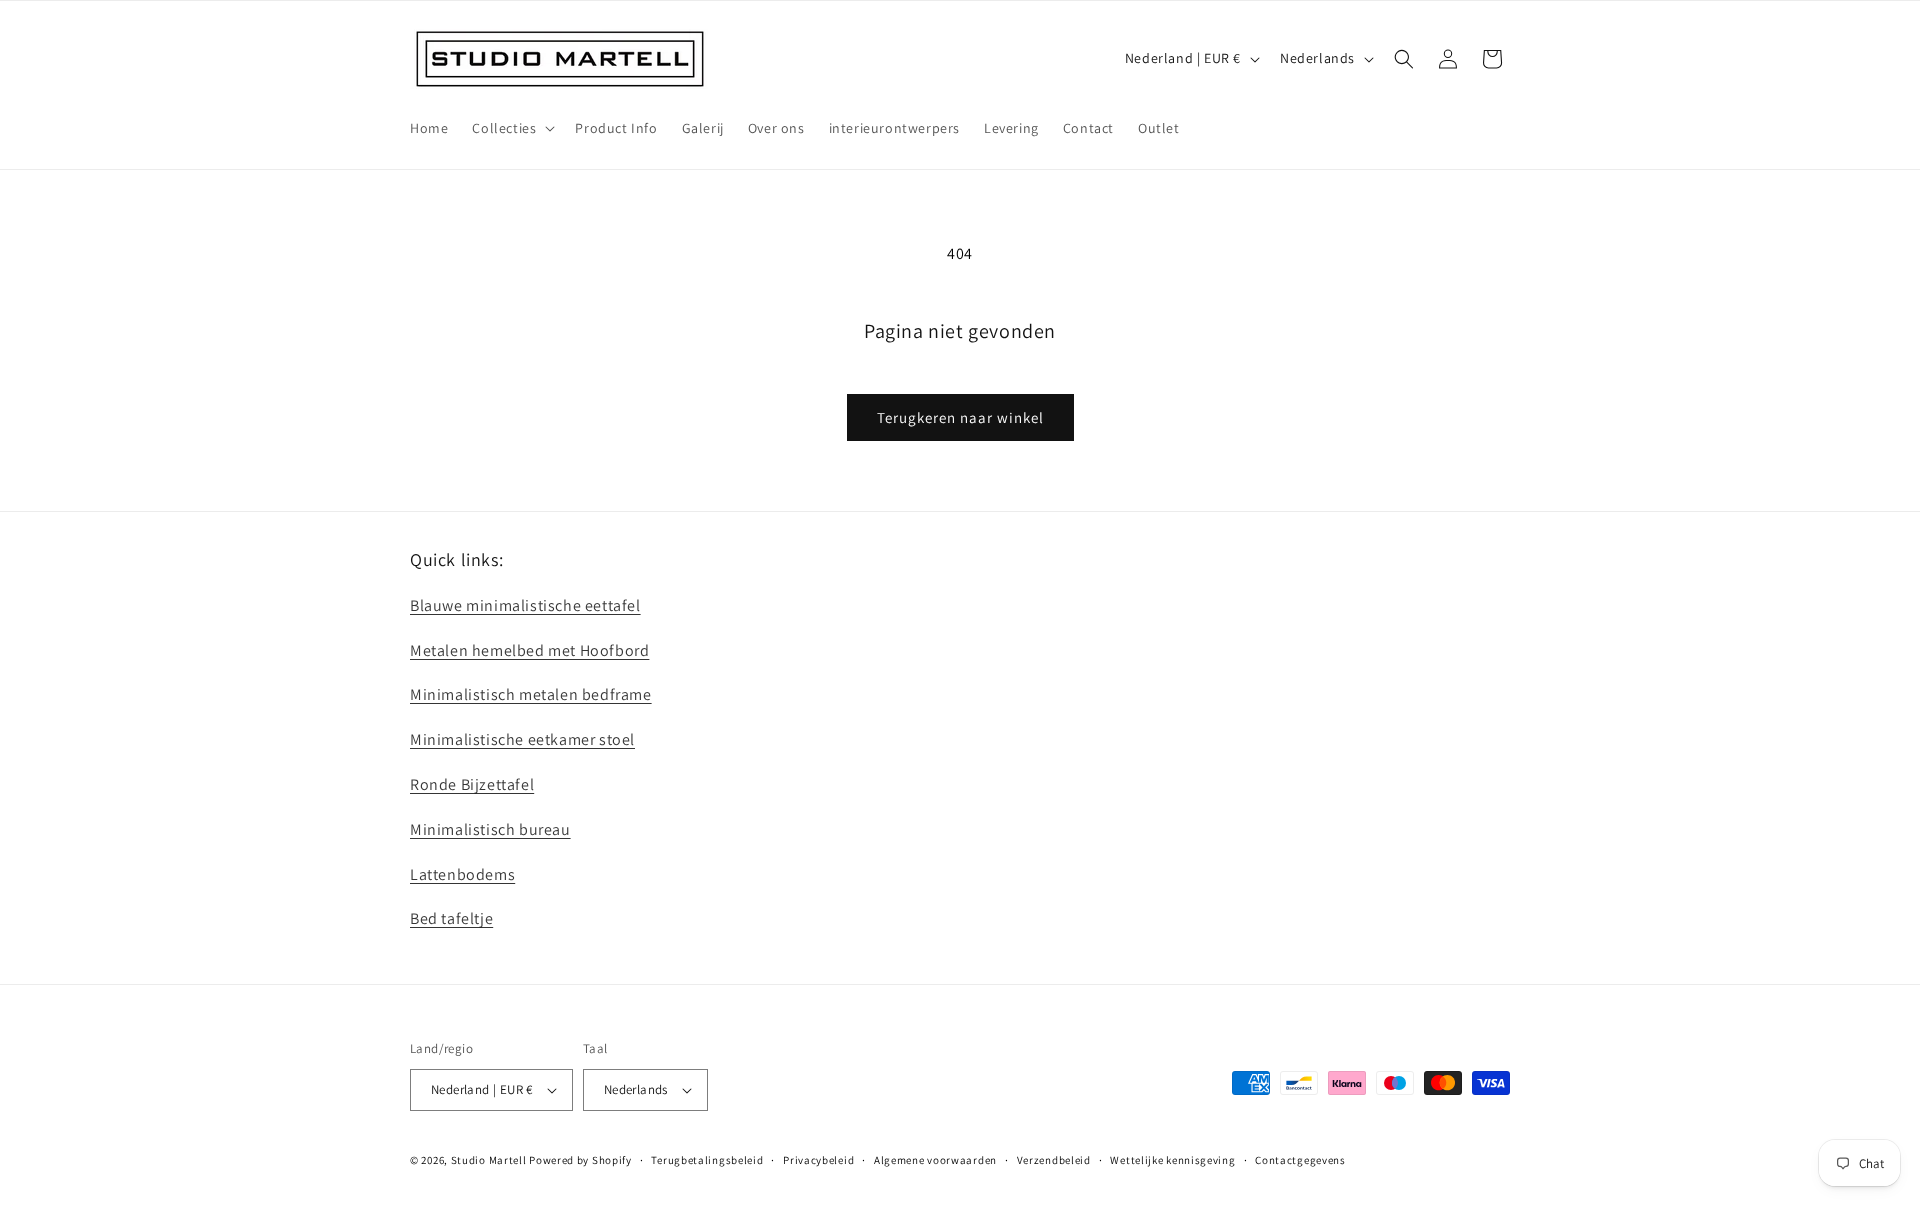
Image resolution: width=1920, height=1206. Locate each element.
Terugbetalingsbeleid (707, 1160)
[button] (511, 128)
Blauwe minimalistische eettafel (525, 605)
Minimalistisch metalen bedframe (531, 694)
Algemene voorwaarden (935, 1160)
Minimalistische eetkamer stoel (522, 739)
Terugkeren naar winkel (960, 417)
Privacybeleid (818, 1160)
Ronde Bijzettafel (472, 784)
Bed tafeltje (451, 918)
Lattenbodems (462, 874)
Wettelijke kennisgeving (1172, 1160)
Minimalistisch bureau (490, 829)
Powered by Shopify (580, 1160)
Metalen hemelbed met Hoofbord (529, 650)
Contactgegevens (1300, 1160)
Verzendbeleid (1054, 1160)
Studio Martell (489, 1160)
